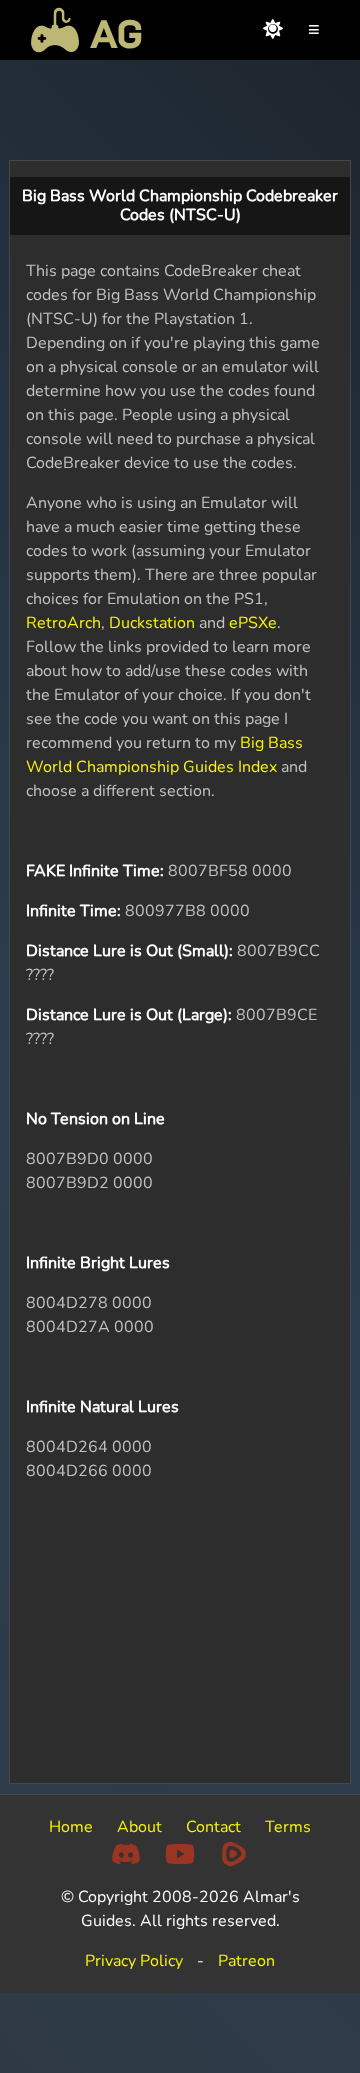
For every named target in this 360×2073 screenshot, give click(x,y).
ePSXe (253, 623)
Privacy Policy (134, 1961)
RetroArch (63, 623)
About (139, 1827)
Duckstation (152, 623)
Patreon (246, 1961)
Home (71, 1827)
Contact (213, 1827)
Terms (288, 1827)
